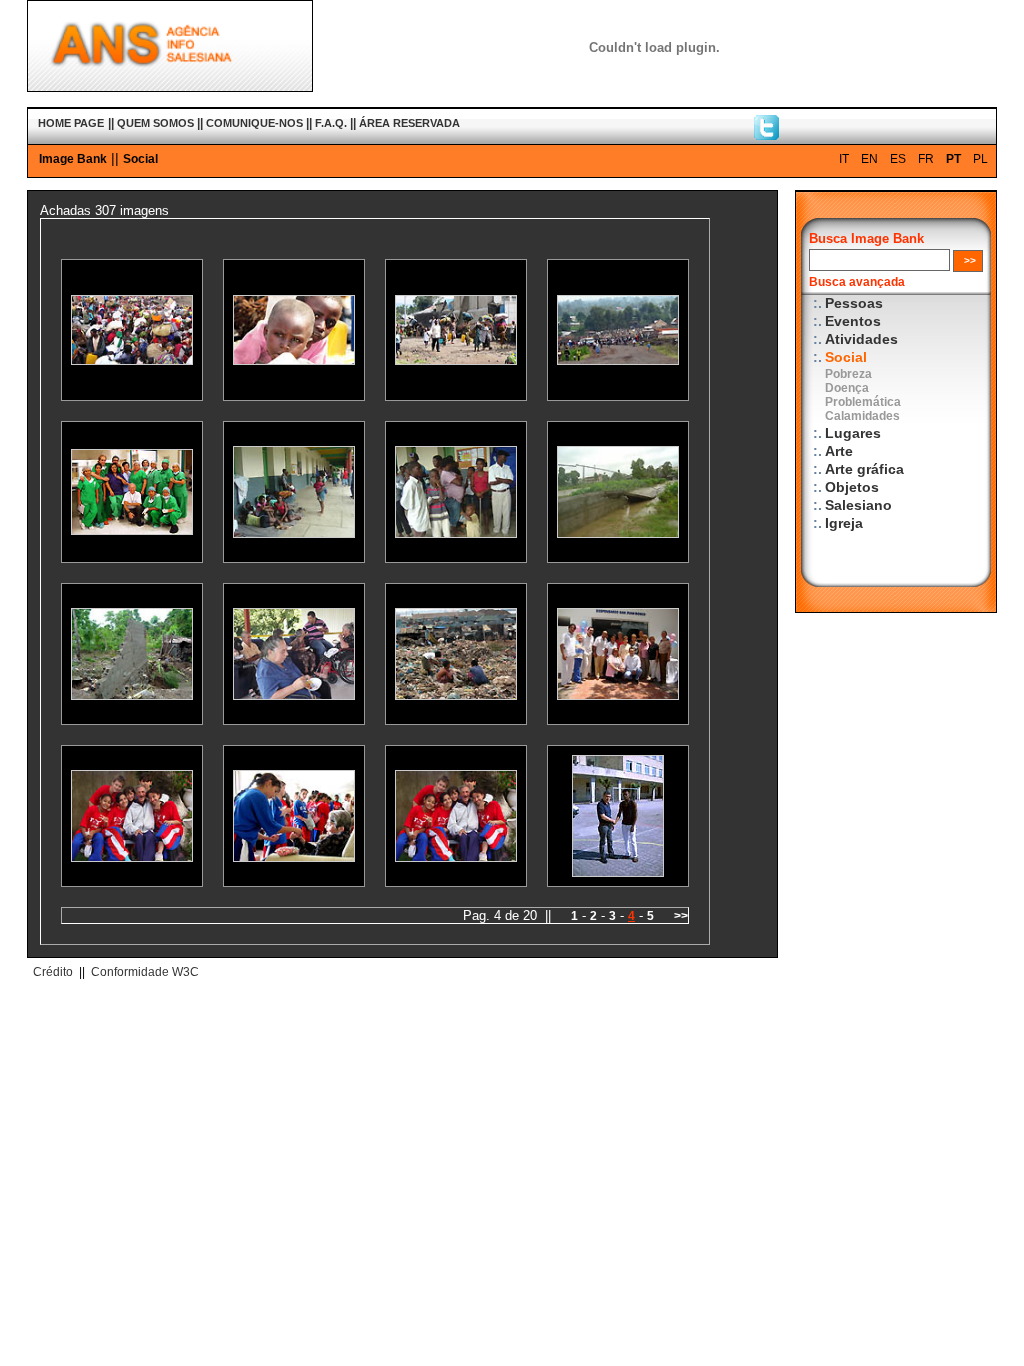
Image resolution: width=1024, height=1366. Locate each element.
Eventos (853, 321)
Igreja (844, 523)
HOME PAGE (71, 123)
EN (869, 159)
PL (980, 159)
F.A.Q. (331, 123)
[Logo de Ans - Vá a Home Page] (170, 87)
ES (898, 159)
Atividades (861, 339)
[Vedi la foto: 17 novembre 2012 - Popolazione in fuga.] (456, 360)
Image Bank (73, 159)
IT (844, 159)
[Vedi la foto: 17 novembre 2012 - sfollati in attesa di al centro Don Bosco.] (132, 360)
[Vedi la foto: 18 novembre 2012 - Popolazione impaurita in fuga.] (618, 360)
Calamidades (862, 416)
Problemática (863, 402)
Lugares (853, 433)
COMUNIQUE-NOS (254, 123)
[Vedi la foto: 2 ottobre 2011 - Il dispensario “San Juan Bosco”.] (618, 695)
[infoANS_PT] (766, 135)
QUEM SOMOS (155, 123)
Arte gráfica (864, 469)
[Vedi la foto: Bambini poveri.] (456, 695)
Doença (847, 388)
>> (681, 916)
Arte (839, 451)
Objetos (852, 487)
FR (926, 159)
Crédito (53, 972)
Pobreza (848, 374)
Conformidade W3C (145, 972)
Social (140, 159)
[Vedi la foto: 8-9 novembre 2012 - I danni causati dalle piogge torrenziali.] (618, 533)
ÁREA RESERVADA (409, 123)
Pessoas (854, 303)
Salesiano (858, 505)
